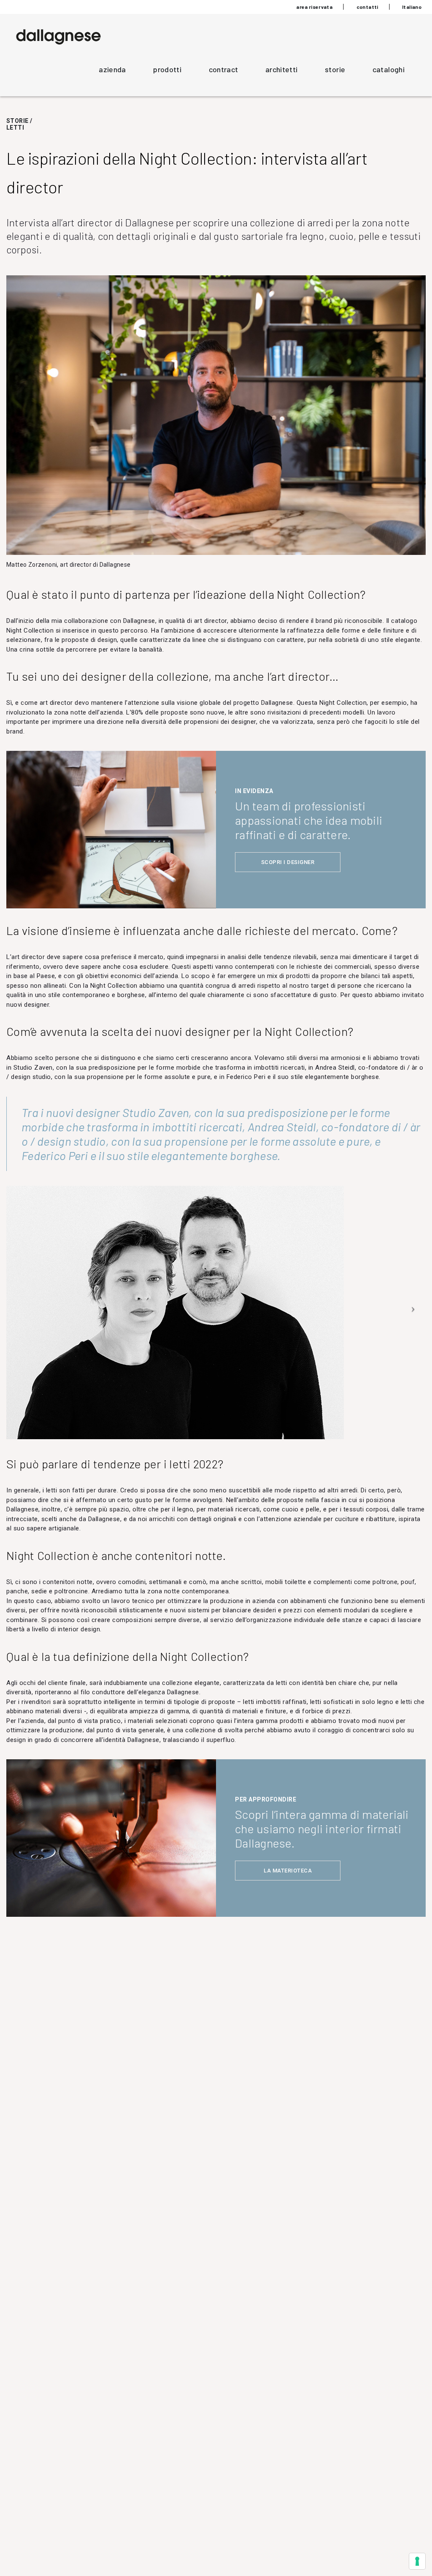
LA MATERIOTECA (288, 1871)
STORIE (17, 121)
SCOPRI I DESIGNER (288, 862)
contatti (367, 7)
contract (224, 69)
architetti (282, 69)
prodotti (167, 69)
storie (335, 69)
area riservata (314, 7)
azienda (112, 69)
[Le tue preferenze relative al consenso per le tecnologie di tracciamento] (417, 2561)
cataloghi (389, 69)
